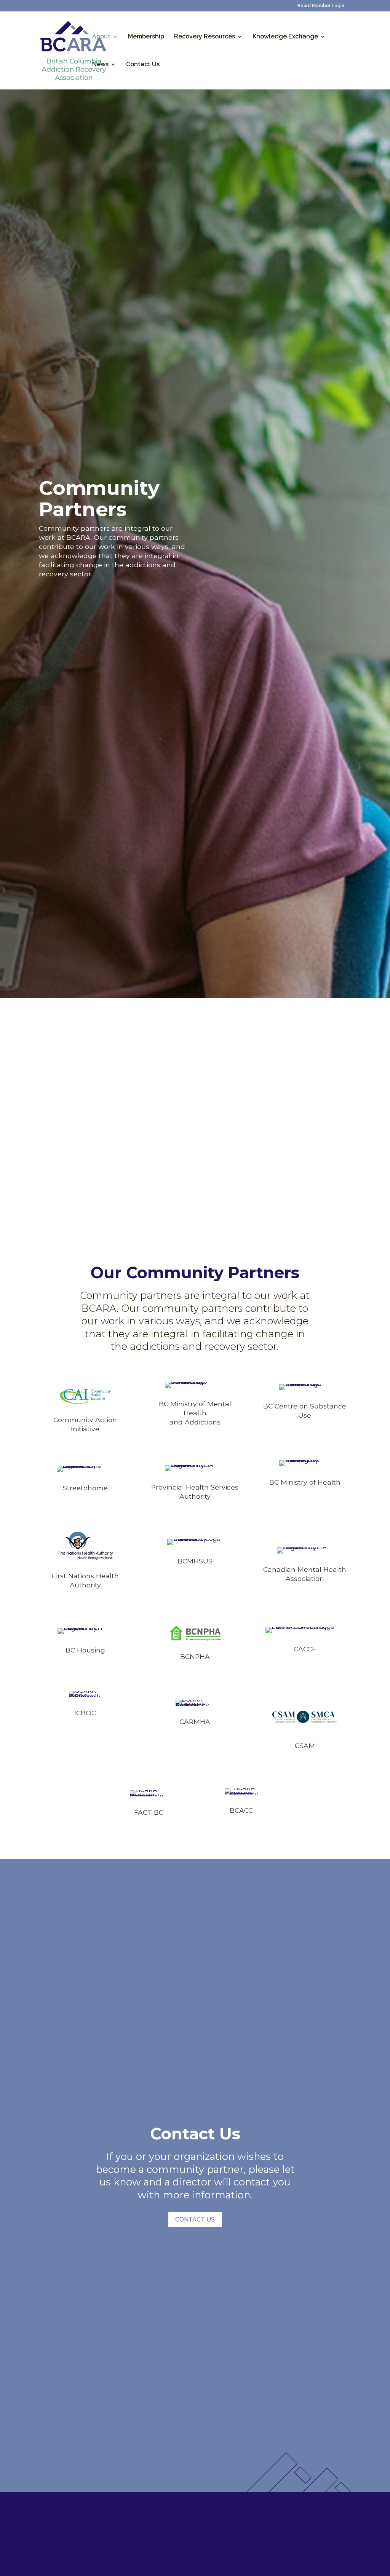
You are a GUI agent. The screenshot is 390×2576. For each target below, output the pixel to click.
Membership (146, 37)
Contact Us (143, 65)
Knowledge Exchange (285, 37)
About (101, 37)
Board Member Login (321, 6)
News (100, 65)
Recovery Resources (205, 37)
